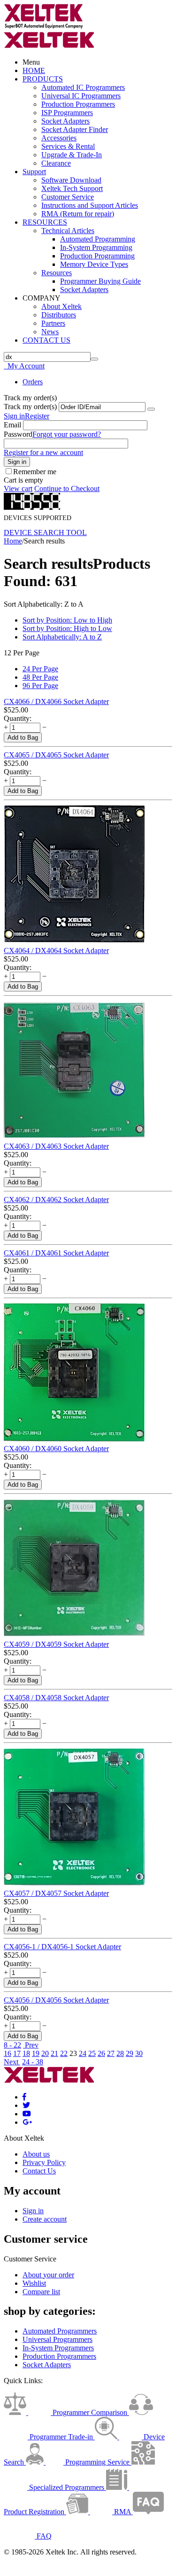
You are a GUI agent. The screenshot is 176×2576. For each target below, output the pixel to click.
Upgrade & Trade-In (72, 155)
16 (8, 2053)
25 (92, 2053)
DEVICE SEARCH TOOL (45, 532)
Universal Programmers (57, 2339)
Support (34, 172)
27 (111, 2053)
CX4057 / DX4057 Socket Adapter (56, 1893)
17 (17, 2053)
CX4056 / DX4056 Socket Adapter (56, 2000)
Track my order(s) (30, 407)
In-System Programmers (58, 2348)
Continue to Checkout (67, 488)
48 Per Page (40, 677)
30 (139, 2053)
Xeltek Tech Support (72, 188)
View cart (18, 488)
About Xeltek (61, 306)
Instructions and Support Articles (90, 205)
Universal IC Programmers (81, 96)
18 (26, 2053)
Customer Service (68, 197)
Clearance (56, 163)
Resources (57, 273)
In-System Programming (96, 247)
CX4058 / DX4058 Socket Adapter (56, 1698)
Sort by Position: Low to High (67, 620)
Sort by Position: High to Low (67, 628)
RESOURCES (45, 222)
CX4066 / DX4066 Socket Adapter (56, 701)
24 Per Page (40, 669)
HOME (34, 70)
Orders (33, 382)
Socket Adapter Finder (75, 129)
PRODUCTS (43, 79)
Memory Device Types (94, 264)
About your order (48, 2275)
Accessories (59, 138)
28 (120, 2053)
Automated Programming (98, 239)
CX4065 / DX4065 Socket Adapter (56, 755)
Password (18, 434)
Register (37, 416)
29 (130, 2053)
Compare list (41, 2292)
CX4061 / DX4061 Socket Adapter (56, 1253)
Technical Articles (68, 231)
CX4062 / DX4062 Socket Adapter (56, 1200)
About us (36, 2154)
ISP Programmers (67, 113)
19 (36, 2053)
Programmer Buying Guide (100, 281)
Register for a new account (43, 452)
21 (54, 2053)
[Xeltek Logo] (44, 27)
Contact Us (39, 2171)
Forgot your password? (67, 434)
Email (12, 425)
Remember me (35, 472)
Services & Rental (68, 146)
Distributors (59, 315)
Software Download (71, 180)
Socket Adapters (65, 121)
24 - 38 (33, 2062)
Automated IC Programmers (83, 87)
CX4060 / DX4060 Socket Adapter (56, 1449)
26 (101, 2053)
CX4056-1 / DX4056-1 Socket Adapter (62, 1947)
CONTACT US (46, 340)
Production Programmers (78, 104)
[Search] (94, 359)
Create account (45, 2219)
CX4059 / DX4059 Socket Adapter (56, 1644)
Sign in (14, 416)
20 (45, 2053)
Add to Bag (23, 738)
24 (83, 2053)
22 (64, 2053)
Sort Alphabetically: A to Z (62, 637)
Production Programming (97, 256)
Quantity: (18, 718)
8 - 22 (12, 2045)
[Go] (151, 409)
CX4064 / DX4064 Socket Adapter (56, 950)
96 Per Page (40, 686)
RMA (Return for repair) (78, 214)
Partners (53, 323)
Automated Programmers (60, 2331)
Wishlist (34, 2283)
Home (13, 541)
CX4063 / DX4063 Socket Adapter (56, 1146)
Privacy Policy (44, 2162)
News (50, 332)
